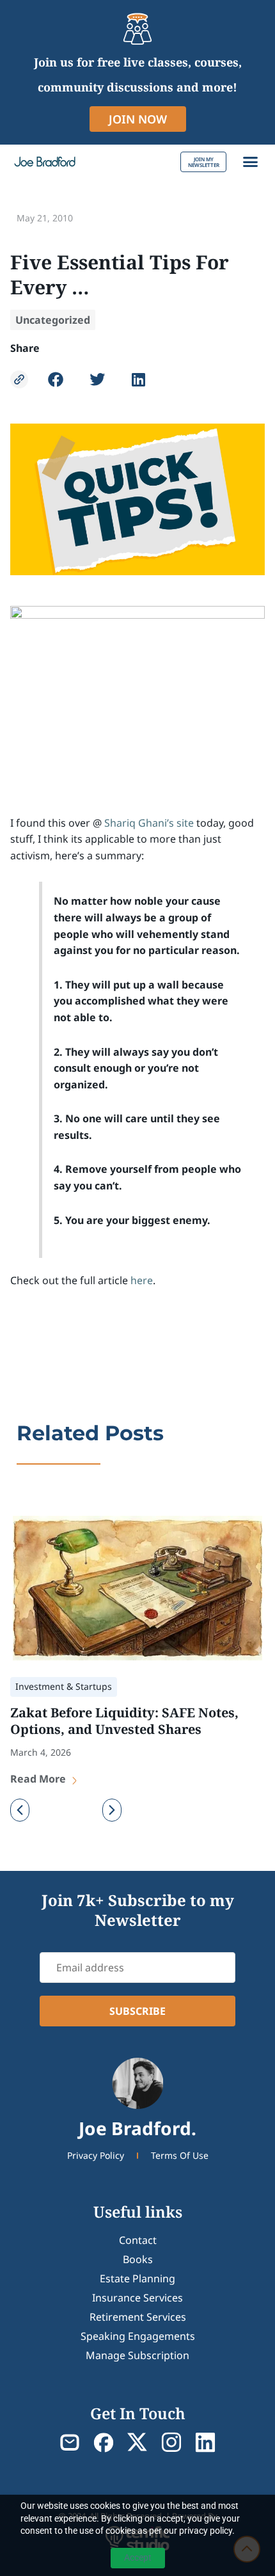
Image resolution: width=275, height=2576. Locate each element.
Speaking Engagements (138, 2336)
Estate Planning (137, 2278)
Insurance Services (137, 2298)
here (142, 1280)
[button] (251, 162)
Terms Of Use (180, 2155)
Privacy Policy (96, 2155)
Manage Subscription (137, 2355)
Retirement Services (138, 2317)
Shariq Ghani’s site (149, 823)
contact (138, 2240)
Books (138, 2259)
